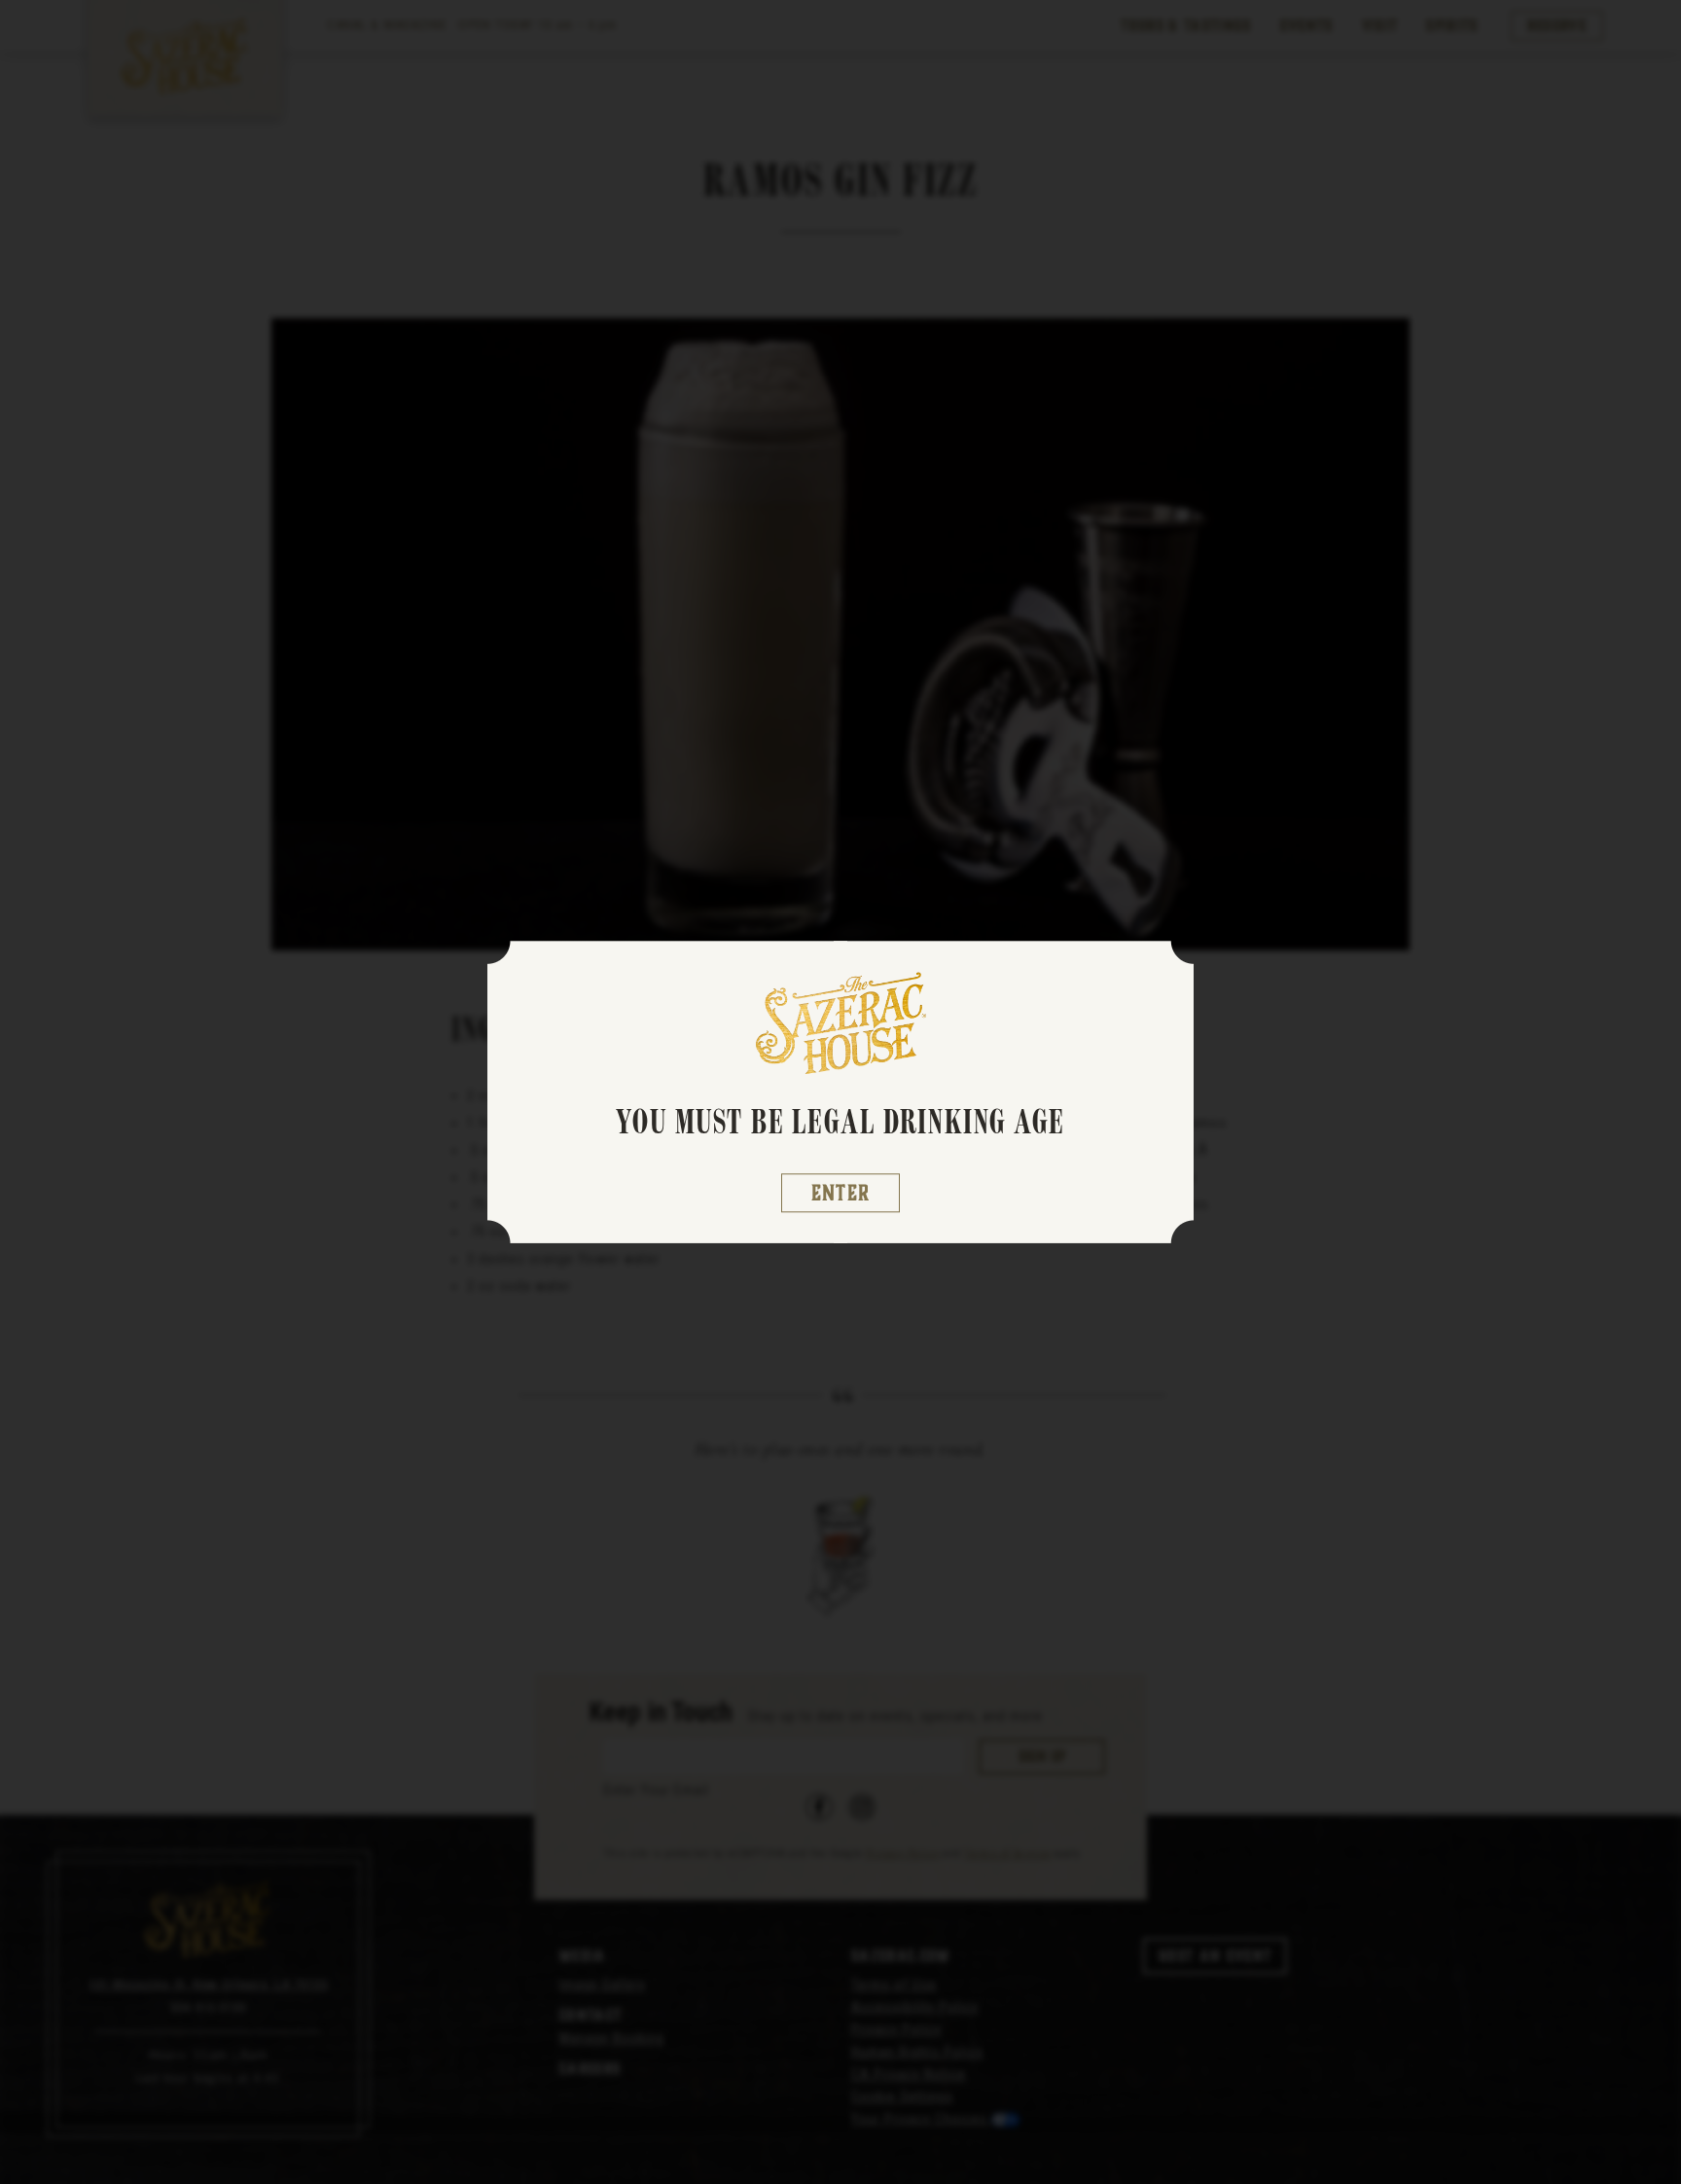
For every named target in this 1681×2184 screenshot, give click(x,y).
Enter (841, 1193)
